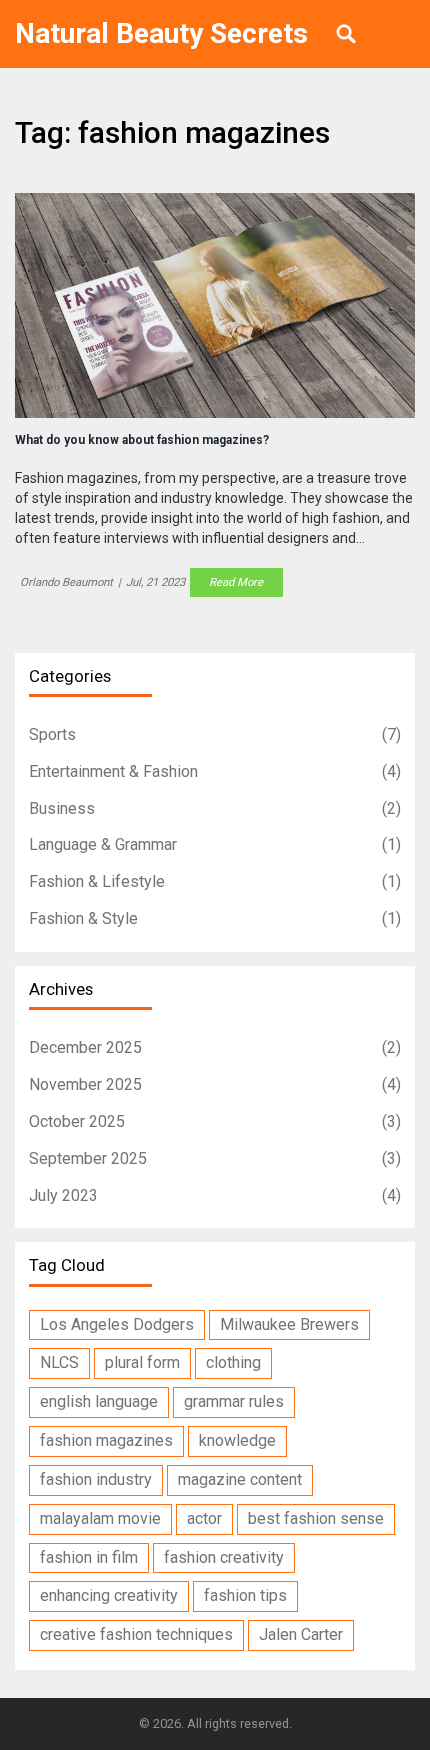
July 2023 (215, 1195)
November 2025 (215, 1084)
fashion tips (245, 1595)
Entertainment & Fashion (215, 771)
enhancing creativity (109, 1595)
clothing (233, 1362)
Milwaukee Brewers (289, 1324)
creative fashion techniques (136, 1634)
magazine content (240, 1479)
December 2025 (215, 1047)
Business (215, 808)
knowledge (237, 1440)
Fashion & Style (215, 918)
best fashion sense (316, 1518)
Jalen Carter (301, 1634)
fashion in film (89, 1557)
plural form (142, 1362)
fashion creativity (224, 1557)
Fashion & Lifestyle (215, 881)
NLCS (59, 1362)
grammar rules (234, 1401)
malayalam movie (100, 1518)
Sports (215, 734)
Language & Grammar (215, 844)
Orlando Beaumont (66, 582)
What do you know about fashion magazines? (142, 440)
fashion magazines (106, 1440)
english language (99, 1401)
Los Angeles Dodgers (117, 1324)
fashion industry (96, 1479)
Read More (236, 582)
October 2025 (215, 1121)
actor (204, 1518)
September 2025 (215, 1158)
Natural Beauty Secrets (161, 33)
